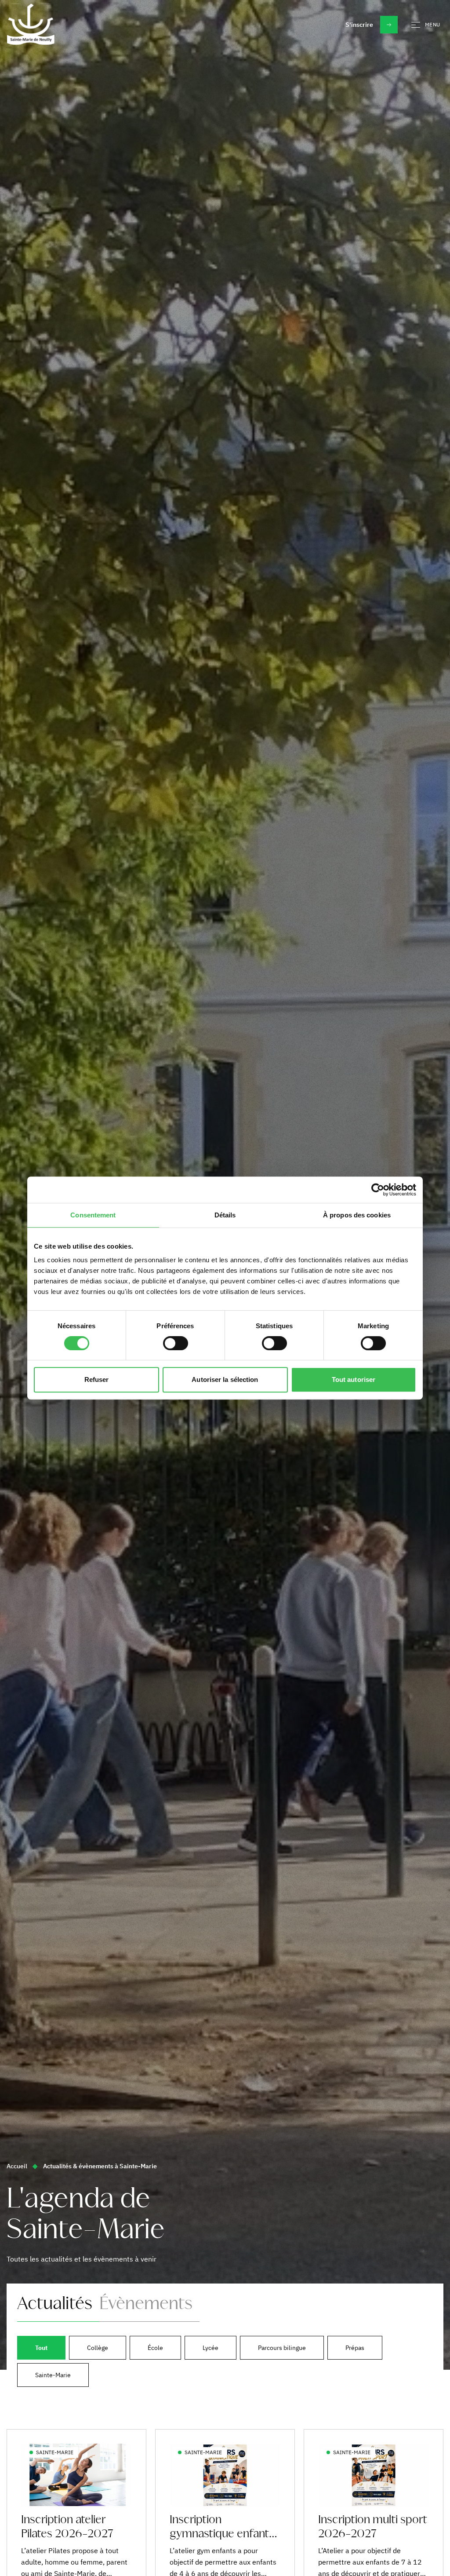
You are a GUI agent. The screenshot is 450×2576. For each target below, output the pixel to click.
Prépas (355, 2348)
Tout (41, 2348)
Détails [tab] (225, 1215)
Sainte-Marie (53, 2375)
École (155, 2348)
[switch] (176, 1343)
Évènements (146, 2304)
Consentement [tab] (93, 1215)
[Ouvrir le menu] (414, 25)
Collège (98, 2348)
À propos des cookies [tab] (357, 1215)
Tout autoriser (354, 1379)
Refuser (97, 1379)
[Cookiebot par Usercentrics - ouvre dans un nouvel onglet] (378, 1190)
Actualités (55, 2304)
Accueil (17, 2166)
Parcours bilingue (282, 2348)
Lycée (210, 2348)
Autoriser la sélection (225, 1379)
